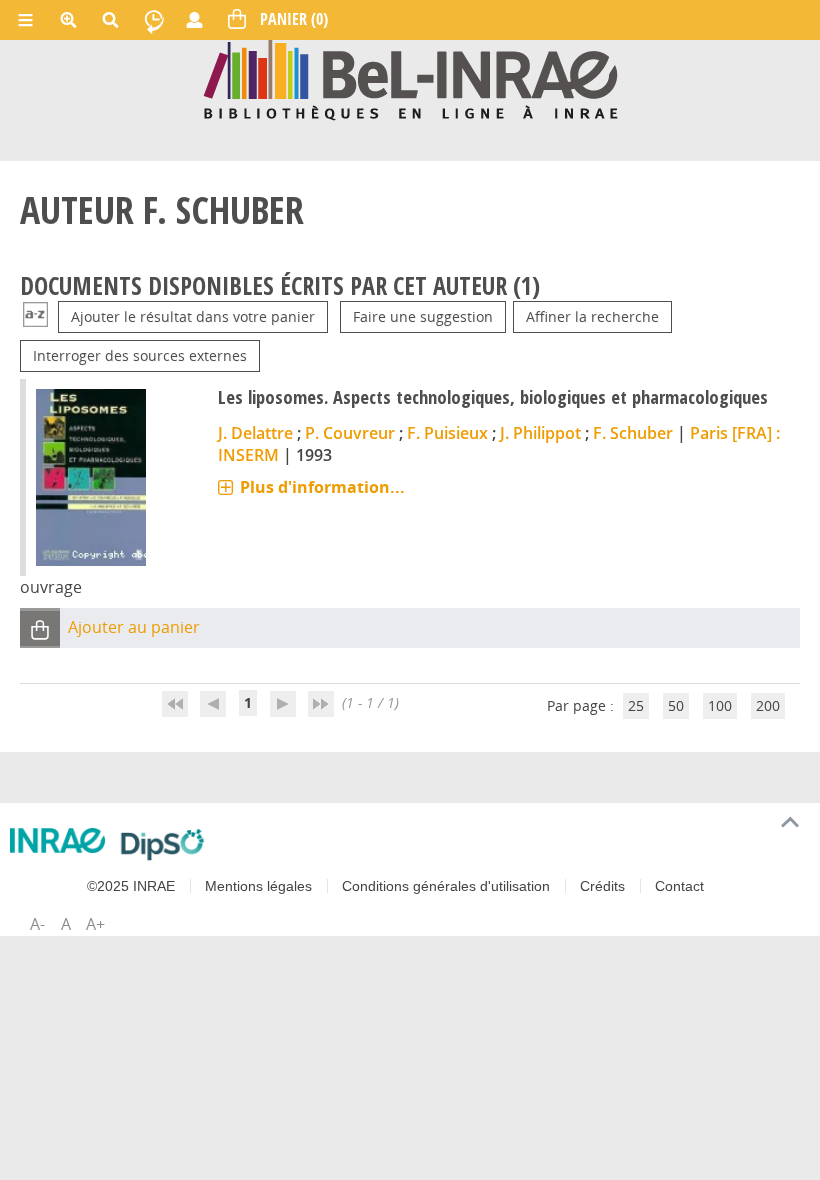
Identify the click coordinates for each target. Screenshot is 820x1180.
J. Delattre (255, 433)
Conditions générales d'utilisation (446, 886)
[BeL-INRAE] (410, 78)
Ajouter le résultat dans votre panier (193, 316)
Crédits (602, 886)
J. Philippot (540, 433)
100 (720, 705)
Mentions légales (258, 886)
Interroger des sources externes (140, 355)
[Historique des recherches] (154, 20)
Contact (679, 886)
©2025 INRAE (131, 886)
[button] (40, 628)
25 (636, 705)
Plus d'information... (322, 487)
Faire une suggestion (423, 316)
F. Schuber (633, 433)
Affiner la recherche (592, 316)
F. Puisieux (447, 433)
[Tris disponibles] (35, 316)
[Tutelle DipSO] (162, 844)
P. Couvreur (350, 433)
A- (37, 924)
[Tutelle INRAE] (57, 840)
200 (768, 705)
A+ (95, 924)
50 (676, 705)
